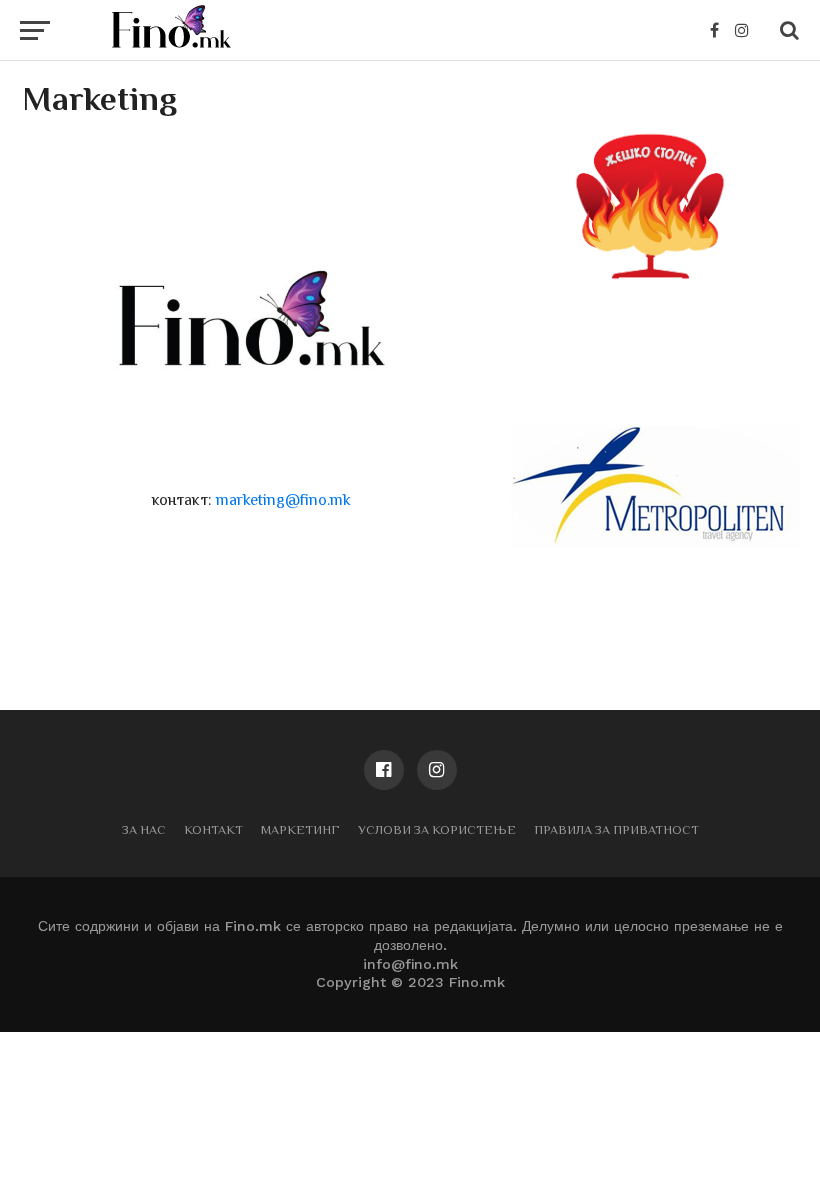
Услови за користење (437, 829)
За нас (144, 829)
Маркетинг (300, 829)
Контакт (213, 829)
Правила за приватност (616, 829)
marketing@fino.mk (283, 500)
